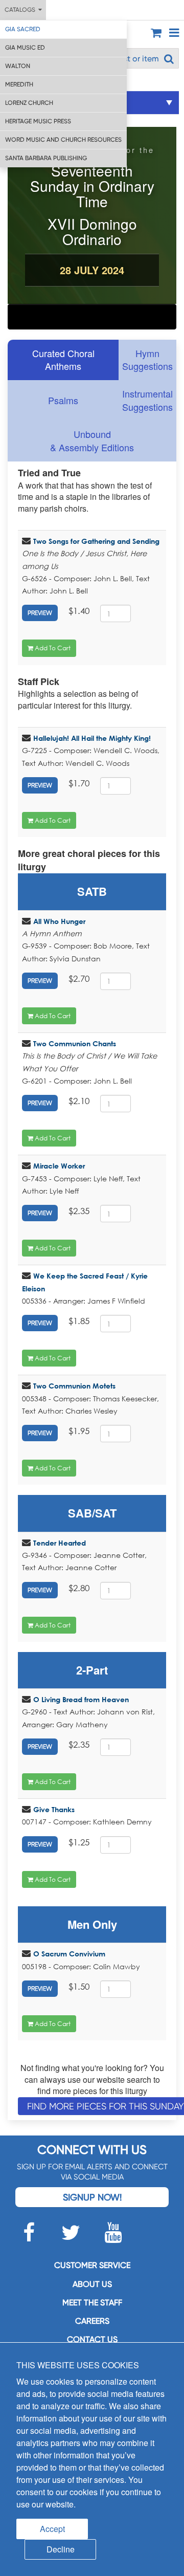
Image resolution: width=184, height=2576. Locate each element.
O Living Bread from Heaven (81, 1699)
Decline (61, 2549)
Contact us (92, 2339)
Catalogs (21, 10)
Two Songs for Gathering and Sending (96, 541)
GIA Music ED (25, 48)
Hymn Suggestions (147, 360)
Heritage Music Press (38, 121)
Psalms (63, 400)
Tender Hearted (60, 1543)
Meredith (19, 84)
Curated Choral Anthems (63, 360)
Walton (18, 66)
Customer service (92, 2265)
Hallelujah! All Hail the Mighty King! (92, 738)
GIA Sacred (23, 29)
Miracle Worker (59, 1166)
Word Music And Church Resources (63, 140)
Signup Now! (92, 2197)
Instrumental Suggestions (147, 400)
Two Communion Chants (75, 1043)
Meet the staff (92, 2303)
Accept (52, 2529)
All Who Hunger (59, 921)
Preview (40, 613)
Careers (92, 2321)
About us (92, 2284)
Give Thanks (54, 1809)
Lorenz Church (29, 103)
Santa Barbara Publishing (46, 158)
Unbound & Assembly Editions (92, 441)
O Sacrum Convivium (69, 1954)
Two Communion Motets (74, 1386)
